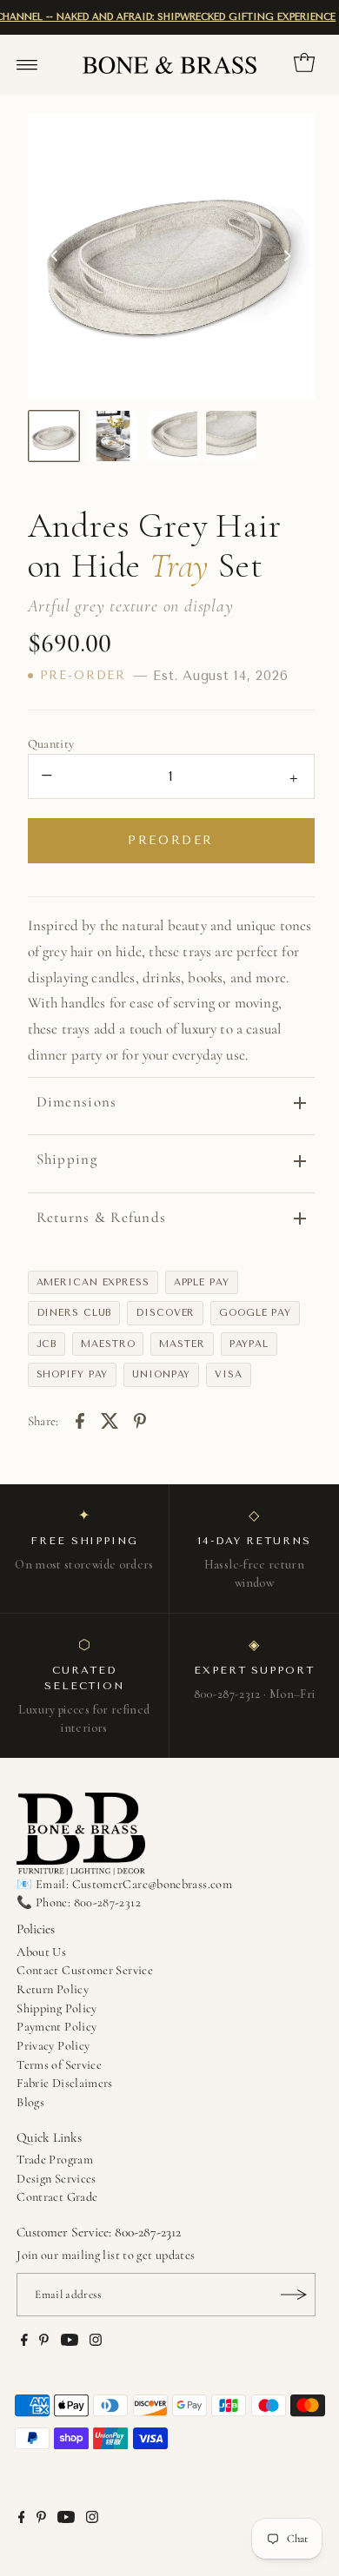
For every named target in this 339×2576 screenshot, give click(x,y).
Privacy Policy (53, 2046)
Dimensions (77, 1102)
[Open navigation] (27, 65)
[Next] (287, 256)
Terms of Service (59, 2065)
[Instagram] (96, 2342)
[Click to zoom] (287, 141)
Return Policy (53, 1989)
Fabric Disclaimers (65, 2083)
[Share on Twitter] (110, 1419)
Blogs (30, 2102)
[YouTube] (70, 2342)
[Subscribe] (294, 2295)
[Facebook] (24, 2342)
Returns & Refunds (102, 1217)
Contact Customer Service (85, 1970)
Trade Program (55, 2160)
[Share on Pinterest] (140, 1419)
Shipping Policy (56, 2008)
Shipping (67, 1159)
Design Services (56, 2179)
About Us (41, 1952)
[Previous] (56, 256)
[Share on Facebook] (80, 1419)
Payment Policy (56, 2027)
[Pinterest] (44, 2342)
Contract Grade (57, 2197)
